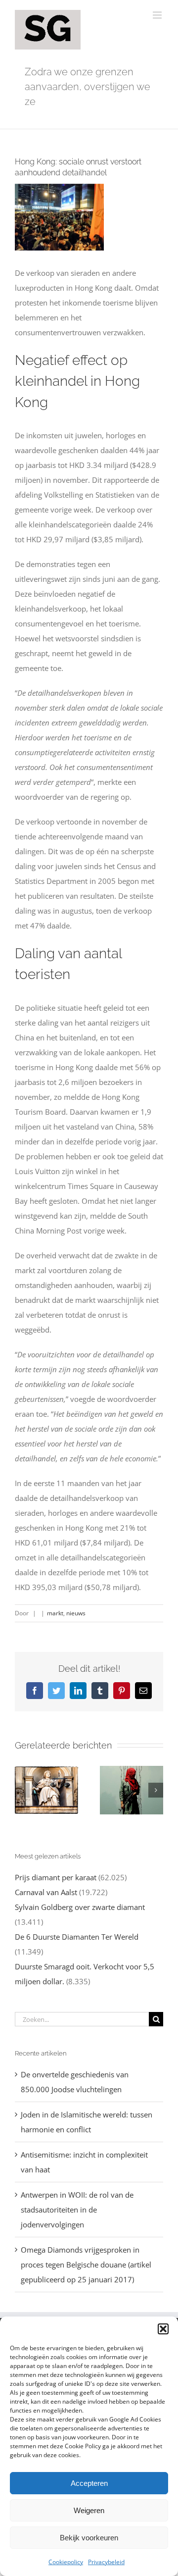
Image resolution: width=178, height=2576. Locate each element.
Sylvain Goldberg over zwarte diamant (80, 1907)
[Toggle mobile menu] (158, 15)
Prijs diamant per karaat (56, 1877)
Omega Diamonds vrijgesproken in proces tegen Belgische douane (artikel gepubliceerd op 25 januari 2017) (86, 2265)
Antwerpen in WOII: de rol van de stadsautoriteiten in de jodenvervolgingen (77, 2210)
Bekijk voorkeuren (89, 2538)
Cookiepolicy (66, 2562)
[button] (163, 2329)
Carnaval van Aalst (46, 1892)
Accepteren (89, 2483)
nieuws (76, 1613)
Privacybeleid (106, 2562)
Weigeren (89, 2510)
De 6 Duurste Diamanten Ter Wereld (77, 1937)
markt (55, 1613)
